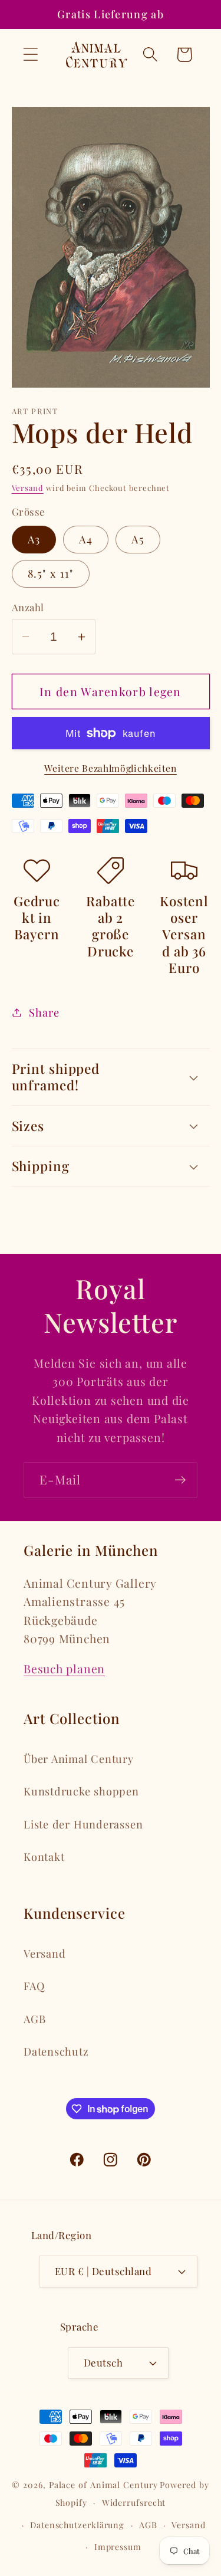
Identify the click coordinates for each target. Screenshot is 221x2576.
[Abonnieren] (180, 1480)
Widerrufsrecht (134, 2503)
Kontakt (44, 1856)
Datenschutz (56, 2051)
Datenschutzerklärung (77, 2525)
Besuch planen (64, 1669)
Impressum (118, 2547)
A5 (138, 539)
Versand (28, 488)
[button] (30, 55)
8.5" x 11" (51, 573)
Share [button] (44, 1012)
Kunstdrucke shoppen (81, 1791)
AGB (34, 2019)
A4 (86, 539)
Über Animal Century (79, 1759)
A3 (34, 539)
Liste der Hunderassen (83, 1824)
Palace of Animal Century (103, 2485)
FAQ (34, 1986)
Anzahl (28, 607)
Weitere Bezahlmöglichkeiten (111, 768)
